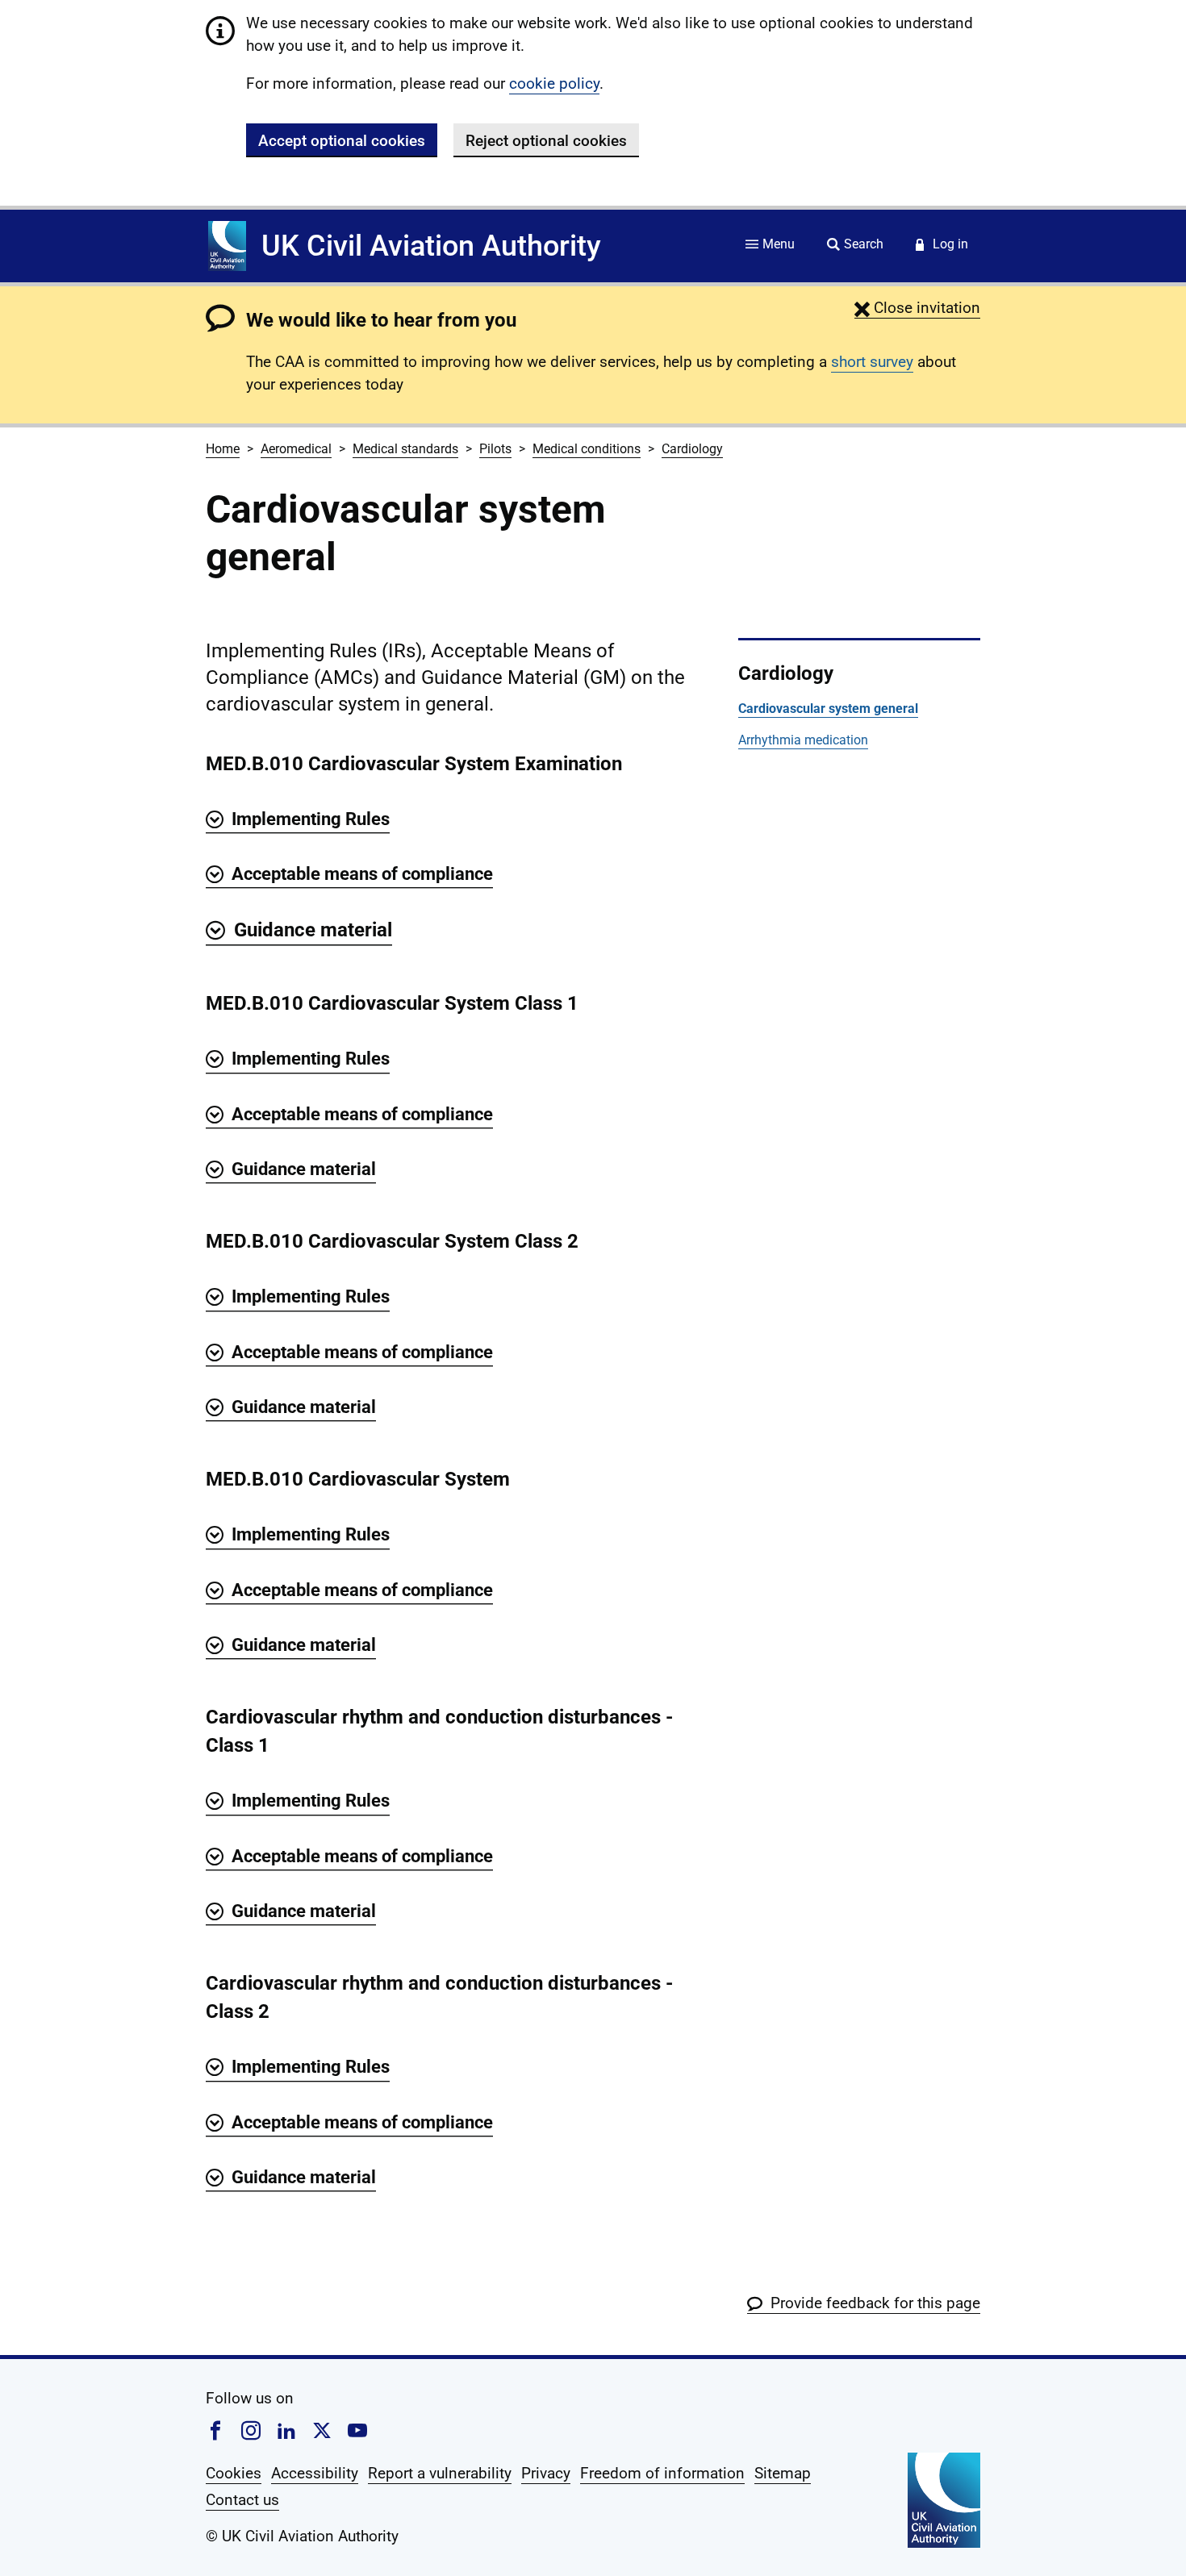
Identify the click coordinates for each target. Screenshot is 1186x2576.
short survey (872, 362)
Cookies (234, 2473)
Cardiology (692, 449)
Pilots (495, 449)
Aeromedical (296, 449)
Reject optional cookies (546, 141)
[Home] (227, 246)
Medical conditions (587, 449)
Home (223, 449)
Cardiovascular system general (828, 709)
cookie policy (554, 83)
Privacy (546, 2473)
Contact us (242, 2500)
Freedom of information (662, 2473)
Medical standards (405, 449)
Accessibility (315, 2473)
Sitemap (783, 2473)
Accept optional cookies (342, 141)
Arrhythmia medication (803, 740)
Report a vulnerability (440, 2473)
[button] (917, 308)
